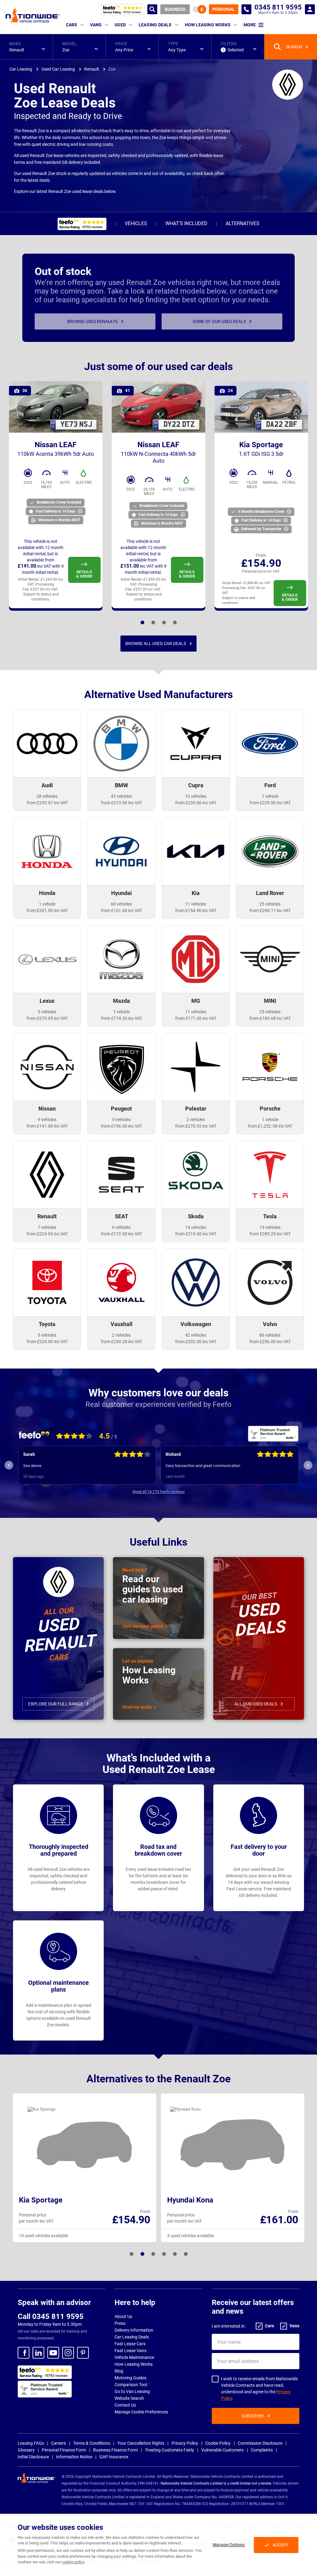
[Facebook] (24, 2353)
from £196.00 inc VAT (122, 1126)
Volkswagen (196, 1324)
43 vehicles (121, 796)
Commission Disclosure (260, 2443)
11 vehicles (196, 904)
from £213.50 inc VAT (122, 803)
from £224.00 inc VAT (47, 1234)
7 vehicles (47, 1227)
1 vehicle (270, 796)
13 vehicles (270, 1227)
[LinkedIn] (38, 2353)
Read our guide (137, 1707)
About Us (123, 2316)
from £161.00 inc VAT (122, 910)
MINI (270, 1001)
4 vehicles (121, 1120)
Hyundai (122, 893)
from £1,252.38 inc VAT (270, 1126)
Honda (47, 893)
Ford (270, 785)
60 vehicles (121, 904)
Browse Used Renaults (92, 321)
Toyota (47, 1324)
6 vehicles (121, 1227)
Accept (280, 2545)
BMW (122, 785)
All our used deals (256, 1704)
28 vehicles (47, 796)
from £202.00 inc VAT (196, 1342)
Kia (196, 893)
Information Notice (74, 2457)
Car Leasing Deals (132, 2337)
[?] (80, 511)
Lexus (47, 1001)
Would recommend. (183, 1466)
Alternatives (243, 223)
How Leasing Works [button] (208, 25)
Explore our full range (56, 1704)
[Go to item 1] (142, 622)
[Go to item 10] (175, 622)
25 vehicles (270, 904)
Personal (224, 9)
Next (308, 1465)
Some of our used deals (219, 321)
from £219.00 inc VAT (196, 1234)
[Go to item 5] (153, 2254)
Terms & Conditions (92, 2443)
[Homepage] (33, 15)
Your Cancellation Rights (141, 2443)
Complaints (262, 2450)
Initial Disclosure (33, 2457)
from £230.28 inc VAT (122, 1342)
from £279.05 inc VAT (47, 1018)
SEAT (122, 1216)
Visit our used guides (143, 1626)
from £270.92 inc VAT (196, 1126)
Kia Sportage (261, 449)
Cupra (196, 785)
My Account (310, 9)
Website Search (129, 2398)
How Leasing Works (134, 2364)
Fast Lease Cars (130, 2344)
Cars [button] (72, 25)
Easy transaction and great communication (61, 1466)
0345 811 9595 (246, 9)
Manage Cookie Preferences (141, 2412)
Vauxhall (122, 1324)
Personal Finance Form (64, 2450)
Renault (47, 1216)
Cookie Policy (218, 2443)
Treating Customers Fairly (169, 2450)
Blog (119, 2371)
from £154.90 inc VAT (196, 910)
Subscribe (253, 2416)
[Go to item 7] (164, 622)
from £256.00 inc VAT (270, 1342)
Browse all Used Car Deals (156, 644)
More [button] (250, 25)
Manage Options (229, 2545)
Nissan (47, 1109)
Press (120, 2323)
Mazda (122, 1001)
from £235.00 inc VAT (196, 803)
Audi (47, 785)
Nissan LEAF (56, 449)
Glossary (26, 2450)
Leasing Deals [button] (155, 25)
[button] (26, 47)
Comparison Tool (131, 2385)
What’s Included (186, 223)
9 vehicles (47, 1120)
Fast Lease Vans (130, 2351)
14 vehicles (196, 1227)
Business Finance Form (115, 2450)
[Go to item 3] (142, 2254)
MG (196, 1001)
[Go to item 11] (186, 2254)
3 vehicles (47, 1012)
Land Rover (270, 893)
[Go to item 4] (153, 622)
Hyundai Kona (190, 2200)
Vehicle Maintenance (134, 2357)
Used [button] (120, 25)
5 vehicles (47, 1335)
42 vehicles (196, 1335)
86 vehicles (270, 1335)
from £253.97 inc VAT (47, 803)
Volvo (270, 1324)
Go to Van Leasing (132, 2391)
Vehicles (136, 223)
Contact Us (125, 2405)
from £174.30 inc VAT (122, 1018)
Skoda (196, 1216)
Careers (59, 2443)
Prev (9, 1465)
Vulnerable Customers (222, 2450)
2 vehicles (196, 1120)
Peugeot (121, 1109)
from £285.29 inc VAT (270, 1234)
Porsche (270, 1109)
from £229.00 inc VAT (270, 803)
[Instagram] (68, 2353)
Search (152, 9)
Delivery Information (134, 2330)
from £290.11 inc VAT (270, 910)
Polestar (196, 1109)
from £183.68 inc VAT (270, 1018)
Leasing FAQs (31, 2443)
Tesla (270, 1216)
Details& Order (84, 574)
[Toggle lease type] (199, 9)
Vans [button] (96, 25)
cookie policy (73, 2562)
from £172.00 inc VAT (122, 1234)
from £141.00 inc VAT (47, 1126)
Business (175, 9)
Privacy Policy (185, 2443)
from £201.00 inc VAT (47, 910)
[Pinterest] (83, 2353)
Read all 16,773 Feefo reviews (159, 1492)
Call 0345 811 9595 (51, 2316)
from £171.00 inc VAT (196, 1018)
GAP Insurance (114, 2457)
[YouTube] (53, 2353)
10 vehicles (196, 796)
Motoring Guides (130, 2378)
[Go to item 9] (175, 2254)
